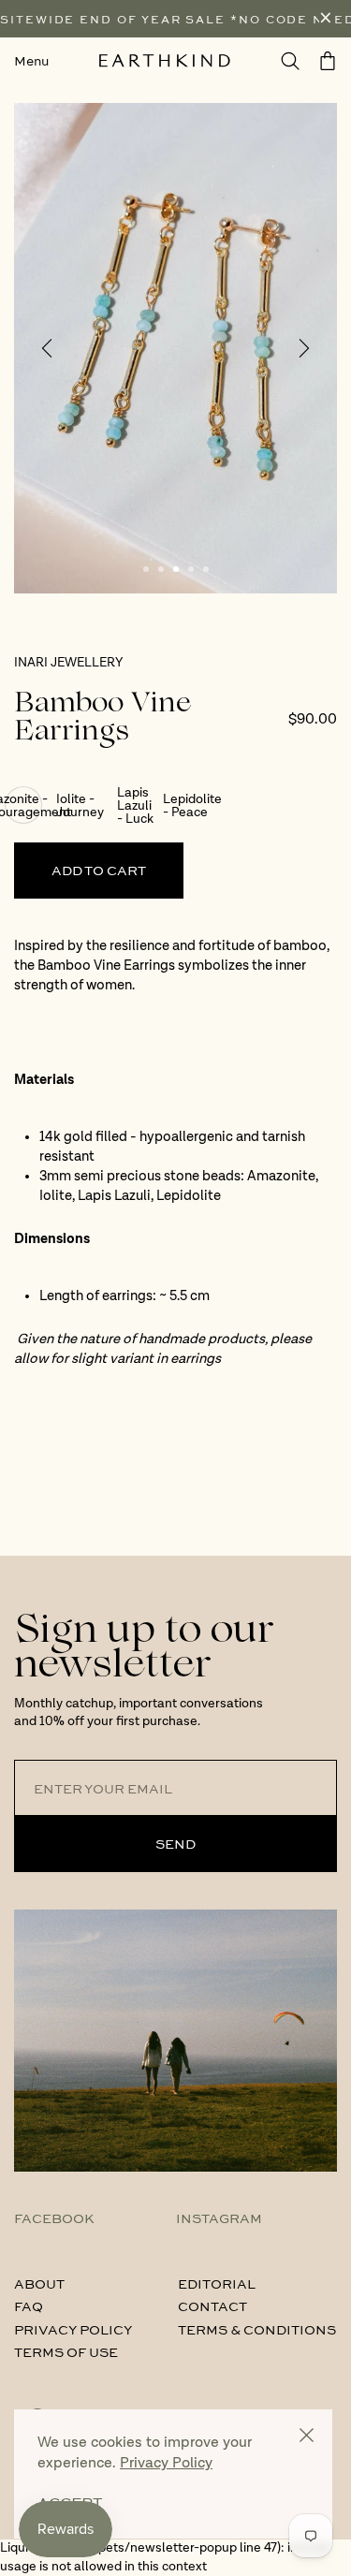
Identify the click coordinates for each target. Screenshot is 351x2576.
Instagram (219, 2217)
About (39, 2283)
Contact (212, 2305)
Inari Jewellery (68, 663)
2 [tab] (161, 569)
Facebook (54, 2217)
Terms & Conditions (257, 2329)
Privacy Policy (73, 2329)
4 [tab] (191, 569)
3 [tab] (176, 569)
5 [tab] (206, 569)
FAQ (29, 2305)
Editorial (217, 2283)
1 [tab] (146, 569)
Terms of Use (66, 2351)
